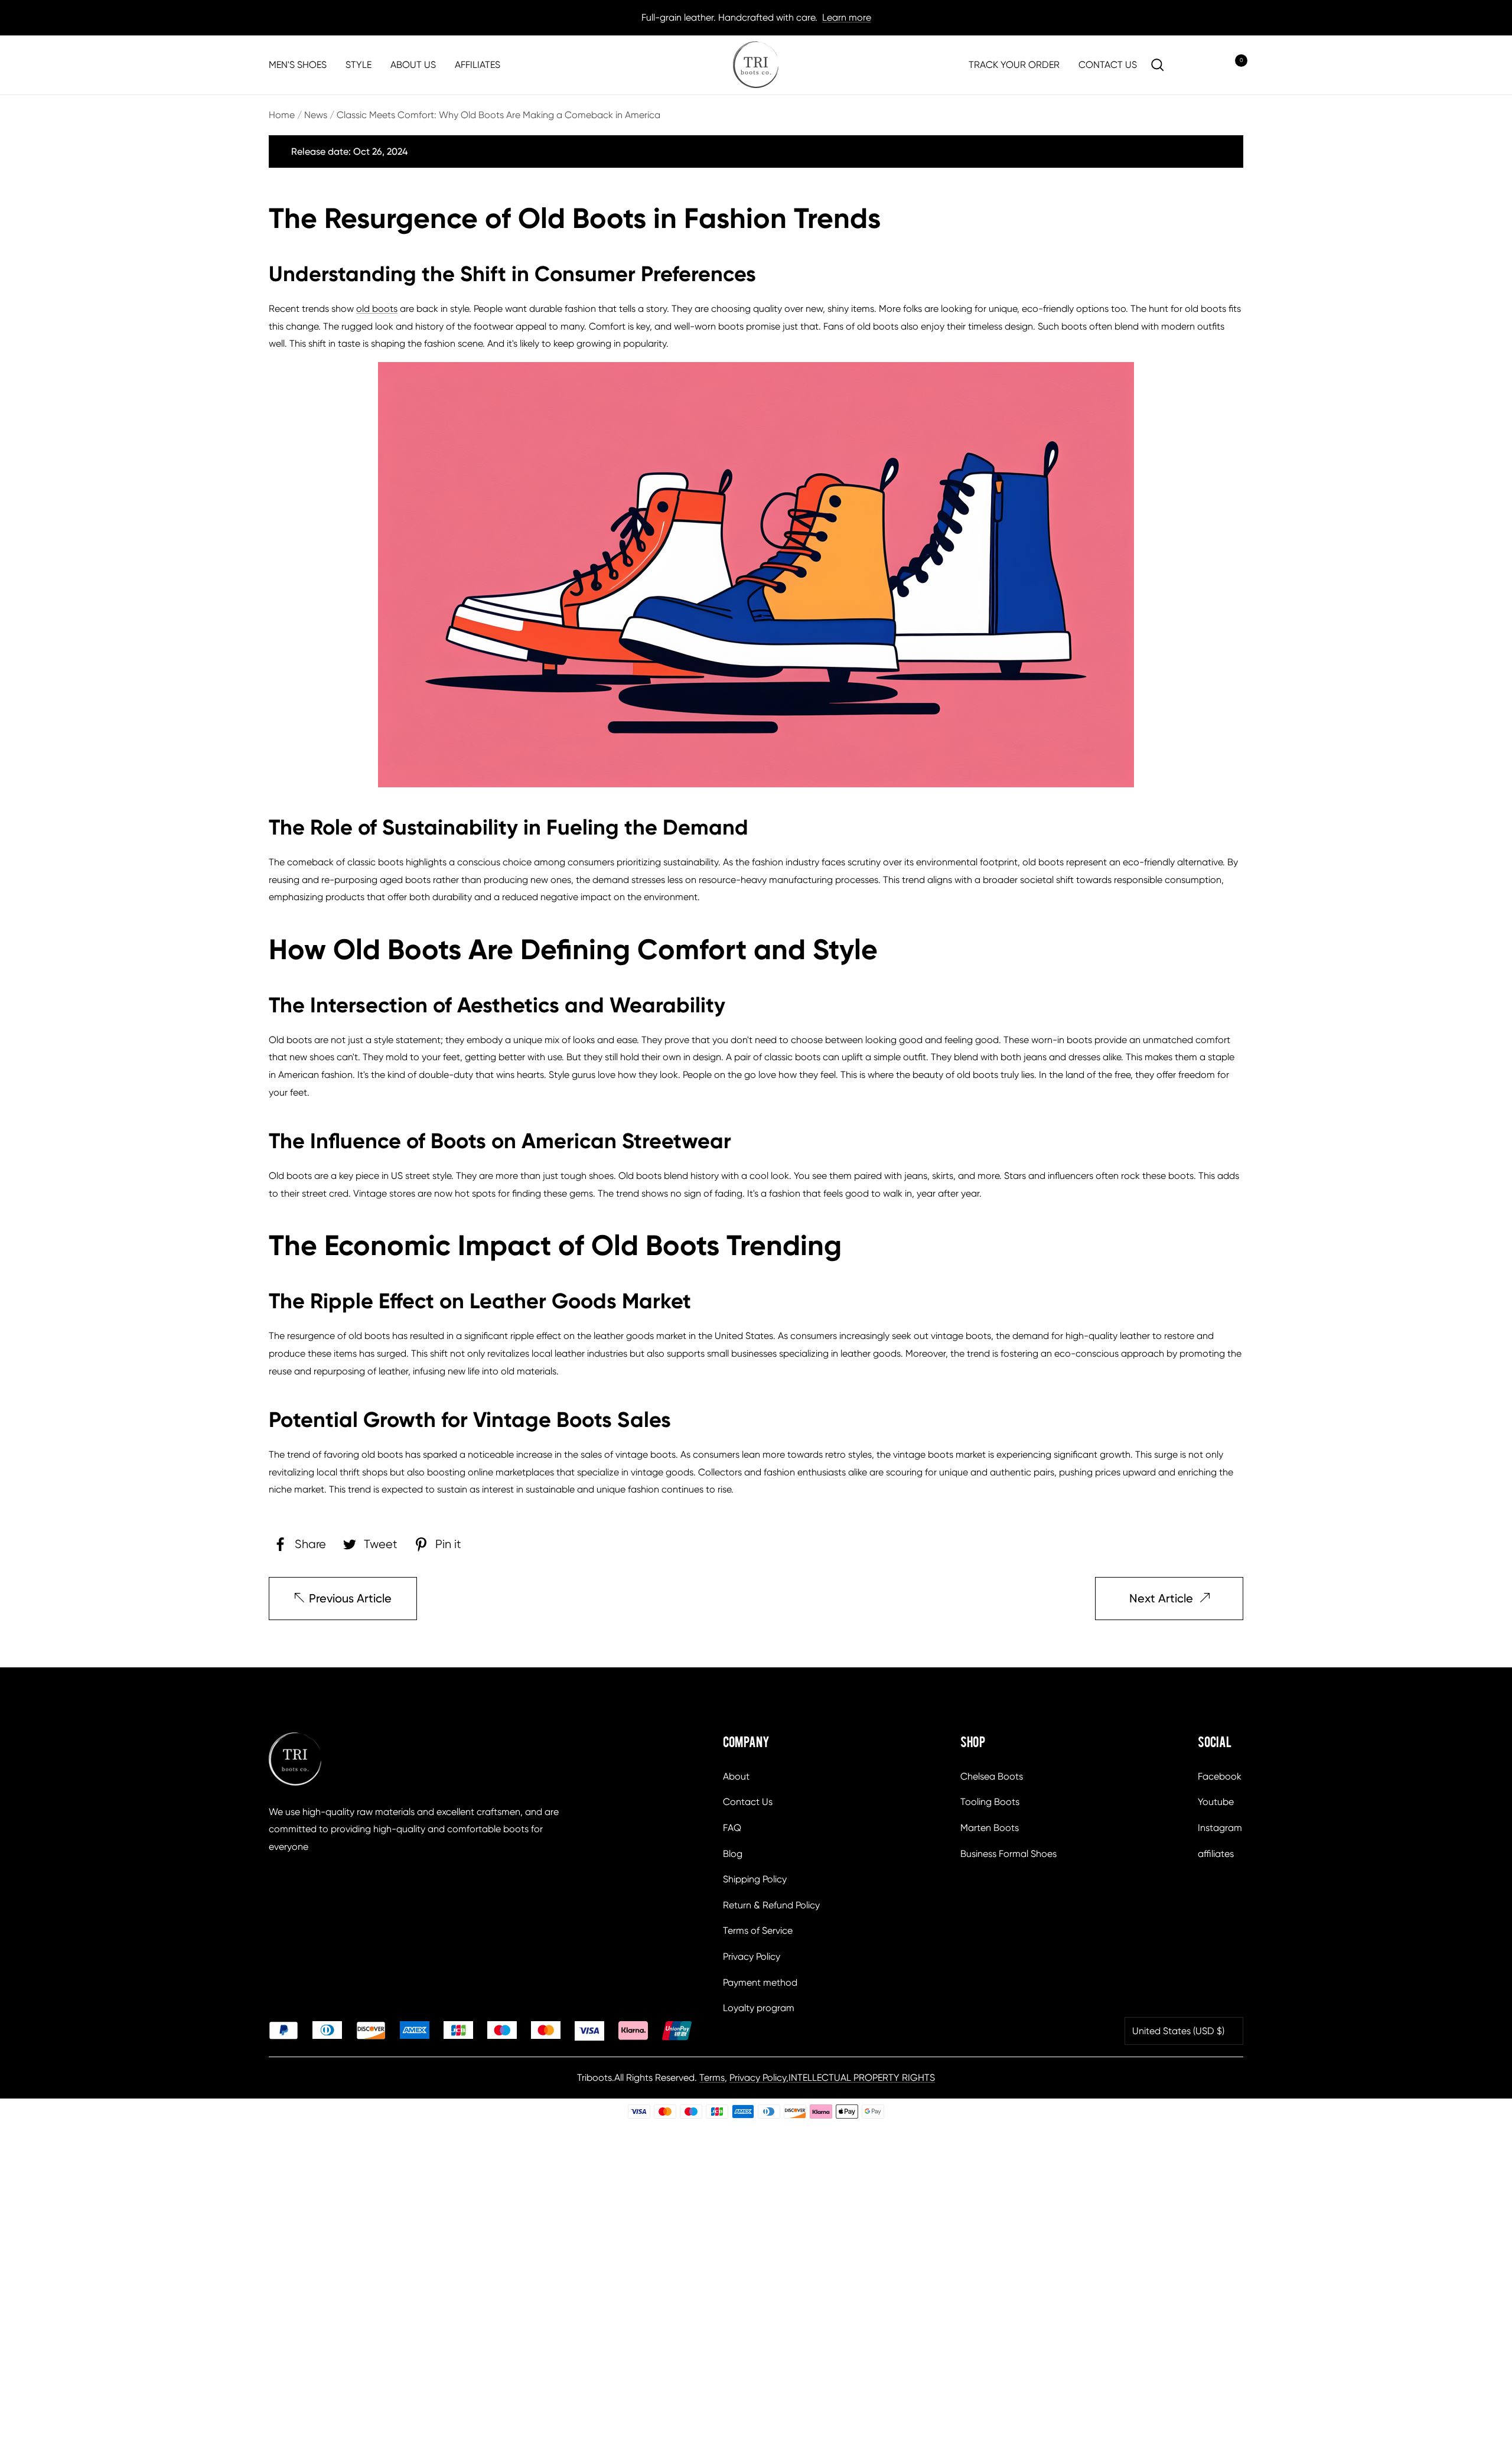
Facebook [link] (1220, 1776)
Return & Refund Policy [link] (771, 1905)
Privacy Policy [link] (752, 1956)
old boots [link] (377, 309)
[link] (756, 65)
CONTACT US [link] (1108, 65)
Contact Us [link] (748, 1802)
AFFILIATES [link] (478, 65)
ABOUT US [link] (413, 65)
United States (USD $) (1178, 2031)
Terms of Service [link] (758, 1930)
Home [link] (282, 115)
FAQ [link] (732, 1828)
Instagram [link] (1220, 1828)
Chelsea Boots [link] (992, 1776)
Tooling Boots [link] (990, 1802)
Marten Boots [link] (990, 1828)
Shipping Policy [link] (755, 1879)
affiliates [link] (1216, 1854)
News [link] (316, 115)
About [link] (736, 1776)
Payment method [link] (760, 1982)
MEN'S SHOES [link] (298, 65)
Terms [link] (712, 2078)
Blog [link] (733, 1854)
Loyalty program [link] (759, 2008)
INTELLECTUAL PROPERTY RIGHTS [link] (862, 2078)
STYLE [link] (359, 65)
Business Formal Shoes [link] (1008, 1854)
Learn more (847, 17)
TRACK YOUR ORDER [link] (1014, 65)
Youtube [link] (1216, 1802)
